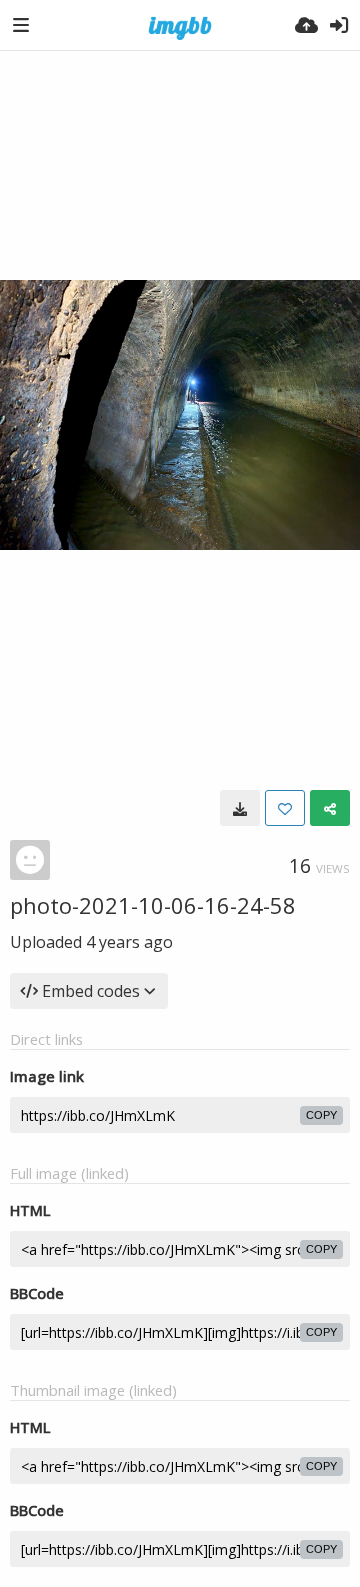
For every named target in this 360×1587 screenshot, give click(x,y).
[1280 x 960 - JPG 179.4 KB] (240, 808)
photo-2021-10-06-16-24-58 (153, 905)
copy (321, 1115)
